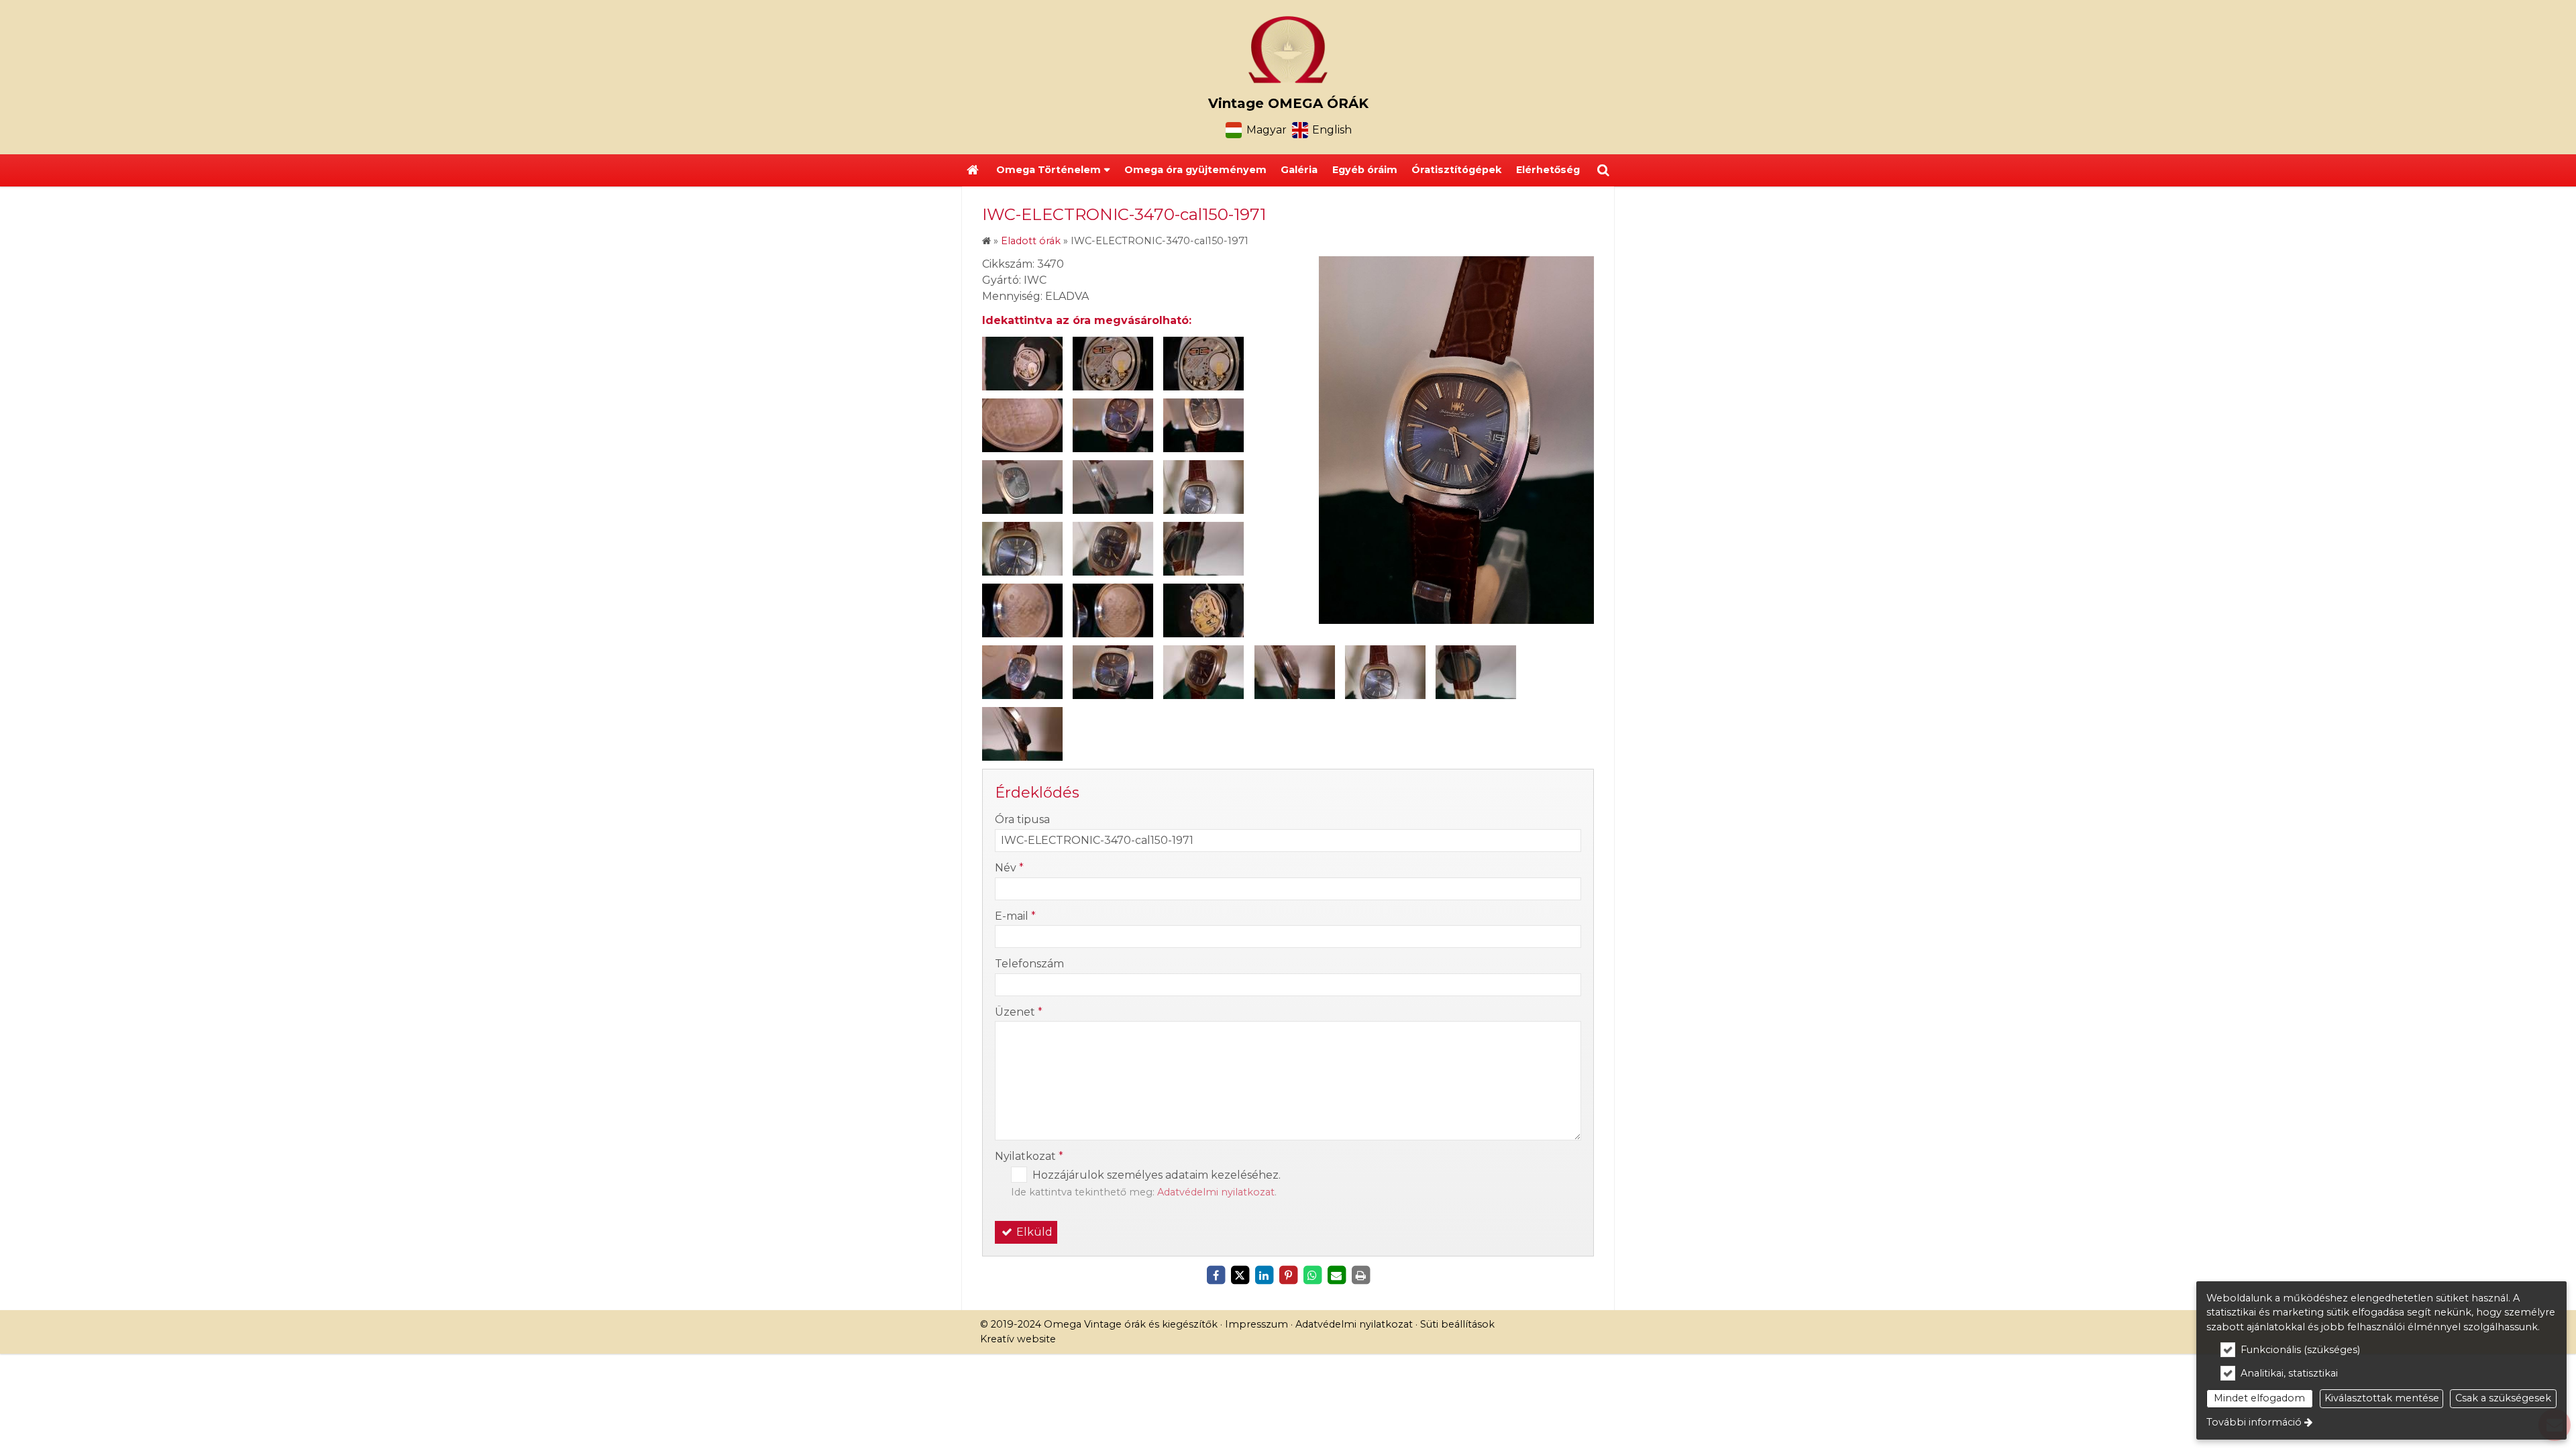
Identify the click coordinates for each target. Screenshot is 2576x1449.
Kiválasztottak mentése (2382, 1398)
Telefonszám (1029, 964)
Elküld (1033, 1232)
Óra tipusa (1022, 819)
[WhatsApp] (1312, 1275)
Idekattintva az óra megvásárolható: (1087, 320)
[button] (1603, 170)
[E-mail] (1336, 1275)
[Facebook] (1216, 1275)
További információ (2254, 1422)
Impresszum (1256, 1324)
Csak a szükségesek (2503, 1398)
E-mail (1015, 916)
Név (1009, 868)
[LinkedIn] (1264, 1275)
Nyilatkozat (1029, 1156)
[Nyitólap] (1288, 50)
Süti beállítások (1457, 1324)
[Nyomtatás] (1360, 1275)
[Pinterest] (1288, 1275)
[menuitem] (973, 170)
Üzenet (1019, 1012)
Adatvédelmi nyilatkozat (1216, 1192)
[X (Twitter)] (1240, 1275)
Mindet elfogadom (2259, 1398)
